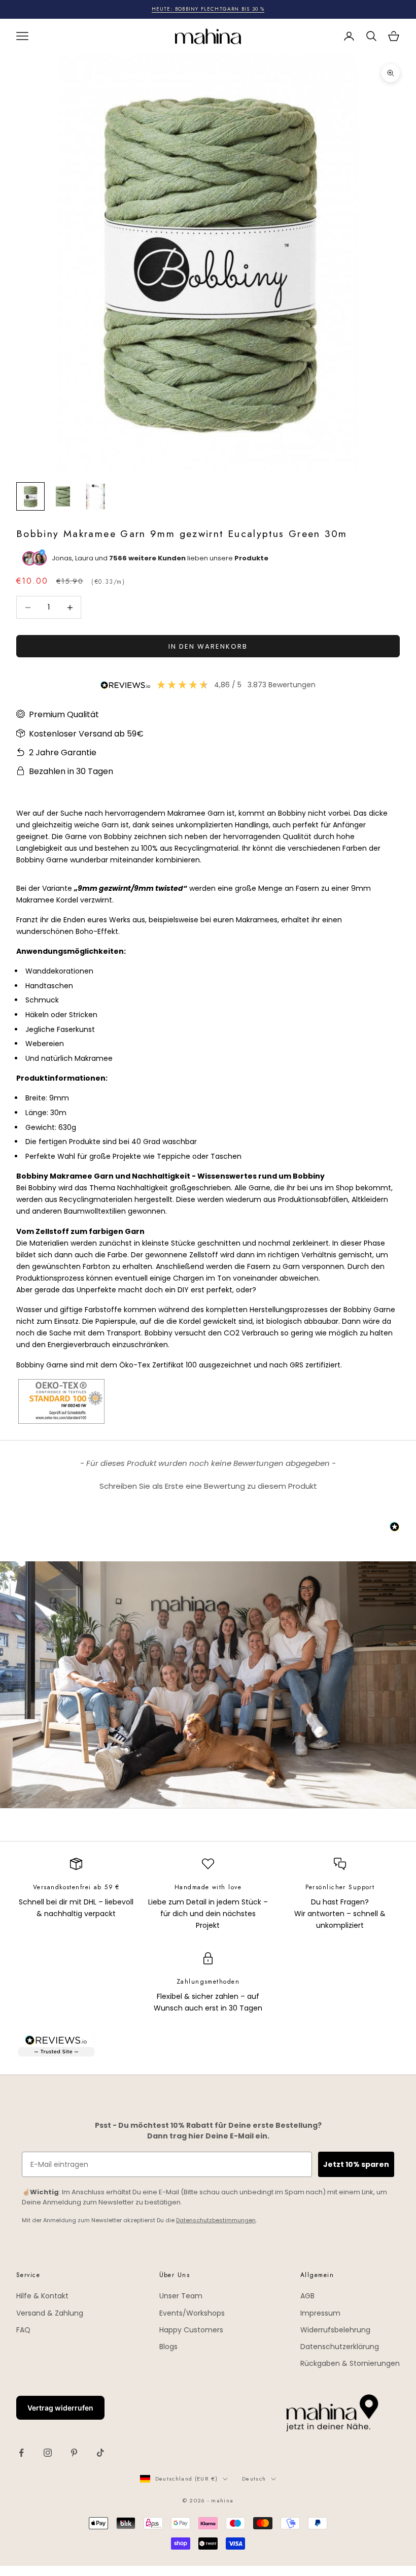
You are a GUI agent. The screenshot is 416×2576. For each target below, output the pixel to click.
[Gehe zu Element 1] (30, 496)
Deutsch (254, 2479)
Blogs (168, 2347)
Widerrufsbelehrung (335, 2330)
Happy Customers (191, 2330)
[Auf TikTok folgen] (100, 2453)
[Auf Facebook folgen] (21, 2453)
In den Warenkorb (208, 646)
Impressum (320, 2313)
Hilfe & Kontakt (42, 2296)
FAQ (23, 2330)
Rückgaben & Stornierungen (350, 2363)
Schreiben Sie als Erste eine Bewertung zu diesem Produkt (208, 1486)
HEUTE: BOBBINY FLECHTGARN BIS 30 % (208, 9)
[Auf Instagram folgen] (48, 2453)
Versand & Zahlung (50, 2313)
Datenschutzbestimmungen (216, 2220)
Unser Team (181, 2296)
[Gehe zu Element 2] (63, 496)
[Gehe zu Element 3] (95, 496)
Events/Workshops (192, 2313)
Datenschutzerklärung (340, 2347)
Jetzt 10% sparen (356, 2164)
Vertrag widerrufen (60, 2408)
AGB (307, 2296)
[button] (208, 1485)
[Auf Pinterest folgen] (74, 2453)
